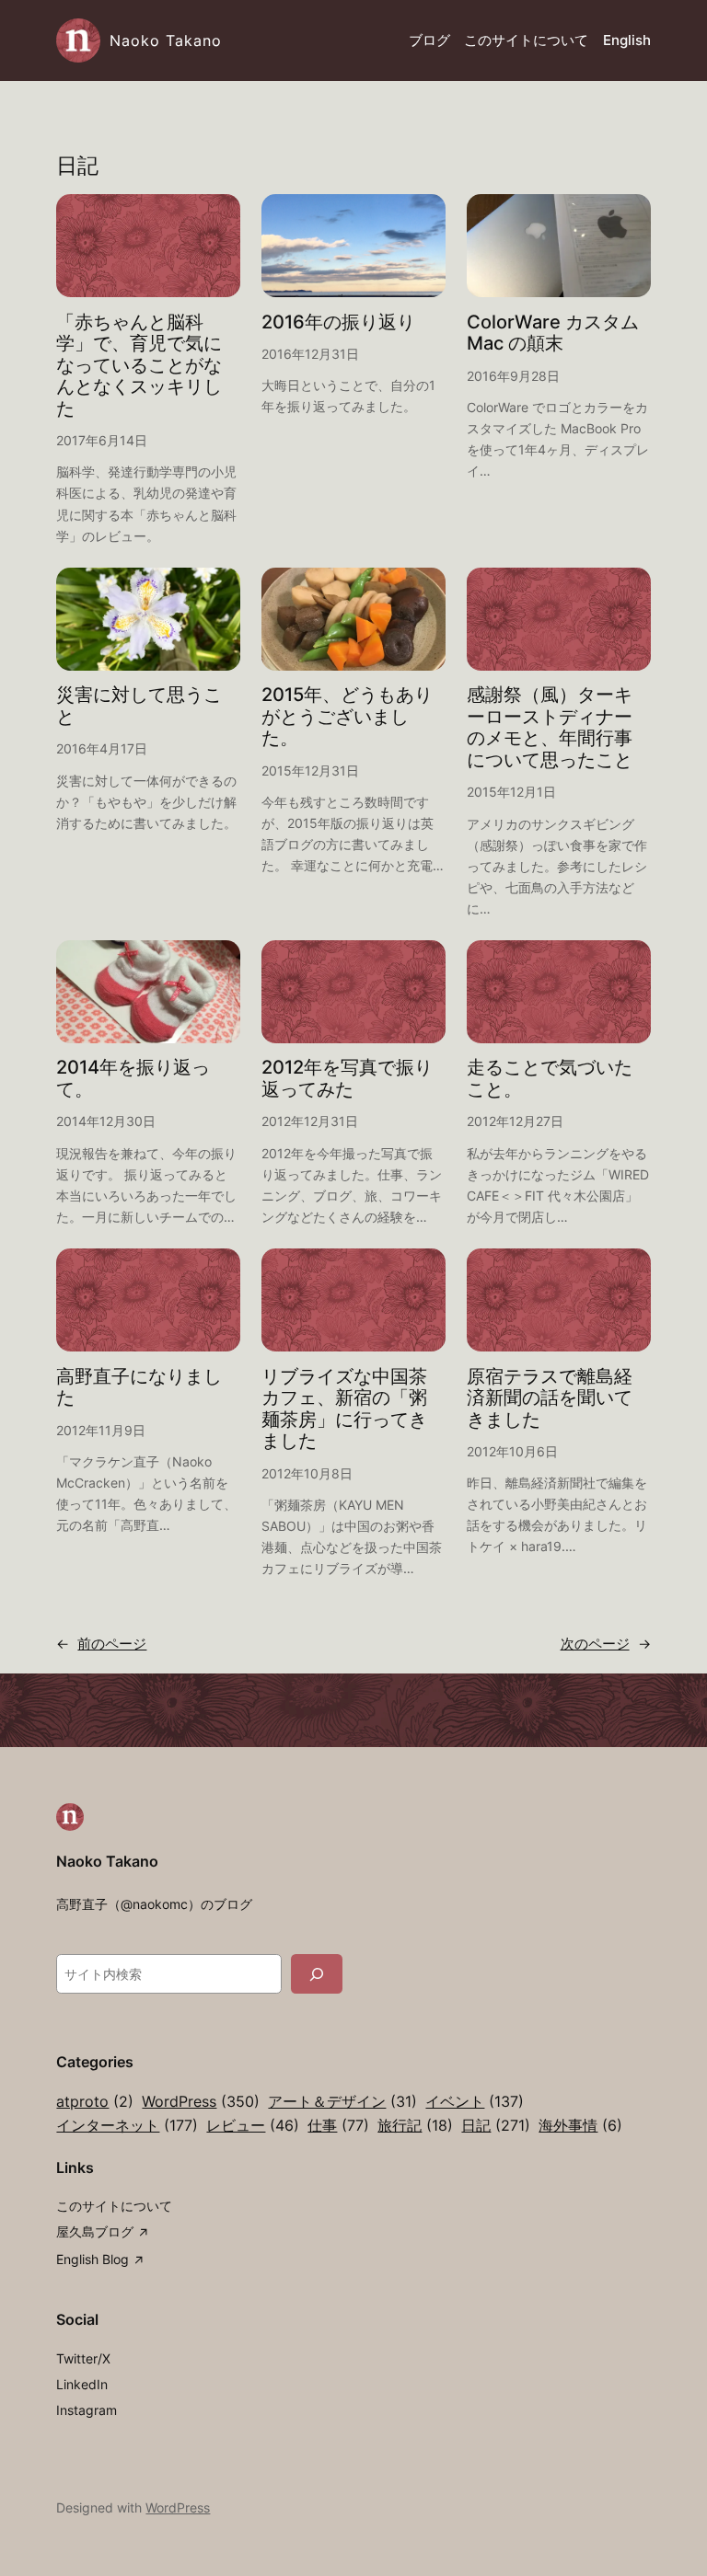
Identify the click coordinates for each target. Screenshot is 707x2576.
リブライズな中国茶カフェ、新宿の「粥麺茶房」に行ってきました (344, 1409)
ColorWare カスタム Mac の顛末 (553, 333)
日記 (496, 2125)
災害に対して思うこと (139, 706)
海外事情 (580, 2125)
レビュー (253, 2125)
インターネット (127, 2125)
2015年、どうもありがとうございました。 (347, 717)
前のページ (101, 1644)
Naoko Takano (166, 40)
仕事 (338, 2125)
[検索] (317, 1974)
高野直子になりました (139, 1388)
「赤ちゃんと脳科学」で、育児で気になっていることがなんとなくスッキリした (139, 366)
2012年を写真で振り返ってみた (347, 1079)
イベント (475, 2101)
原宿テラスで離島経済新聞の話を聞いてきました (550, 1398)
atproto (95, 2101)
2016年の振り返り (338, 322)
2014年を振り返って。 (133, 1079)
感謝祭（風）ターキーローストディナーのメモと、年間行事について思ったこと (550, 728)
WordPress (201, 2101)
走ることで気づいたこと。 (550, 1079)
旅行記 (415, 2125)
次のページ (606, 1644)
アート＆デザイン (342, 2101)
